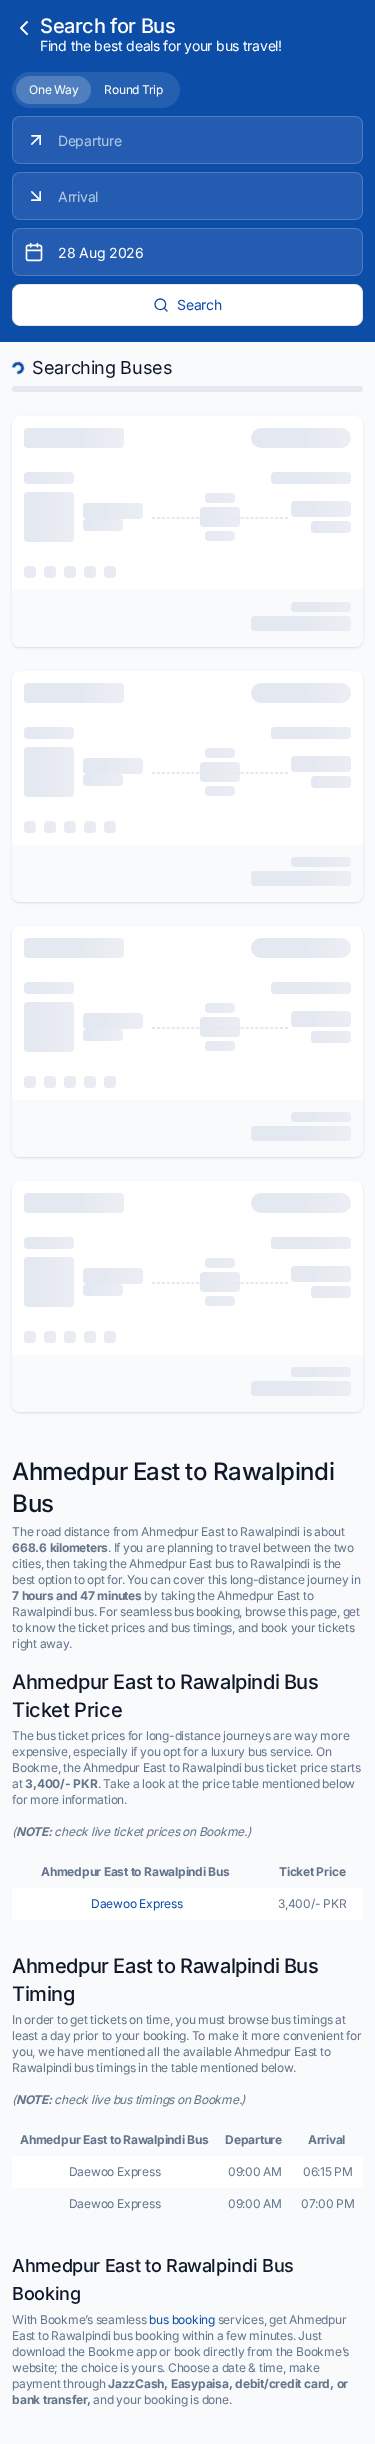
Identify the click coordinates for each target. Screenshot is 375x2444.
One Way (53, 89)
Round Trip (133, 89)
